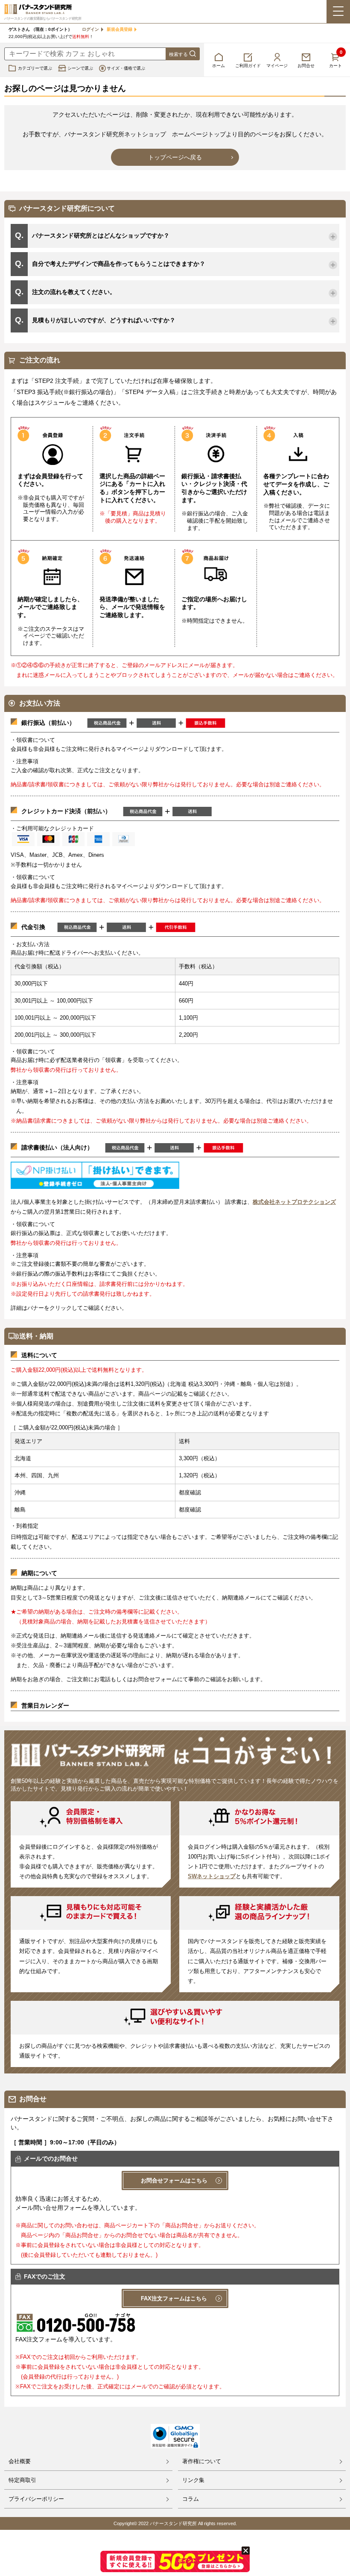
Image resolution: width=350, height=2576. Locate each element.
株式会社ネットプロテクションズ (294, 1202)
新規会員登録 (120, 29)
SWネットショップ (212, 1876)
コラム (191, 2499)
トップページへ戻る (175, 157)
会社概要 (20, 2461)
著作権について (202, 2461)
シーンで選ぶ (80, 68)
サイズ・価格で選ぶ (126, 68)
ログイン (90, 29)
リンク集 (193, 2480)
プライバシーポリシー (36, 2499)
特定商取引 (22, 2480)
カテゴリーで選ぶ (35, 68)
